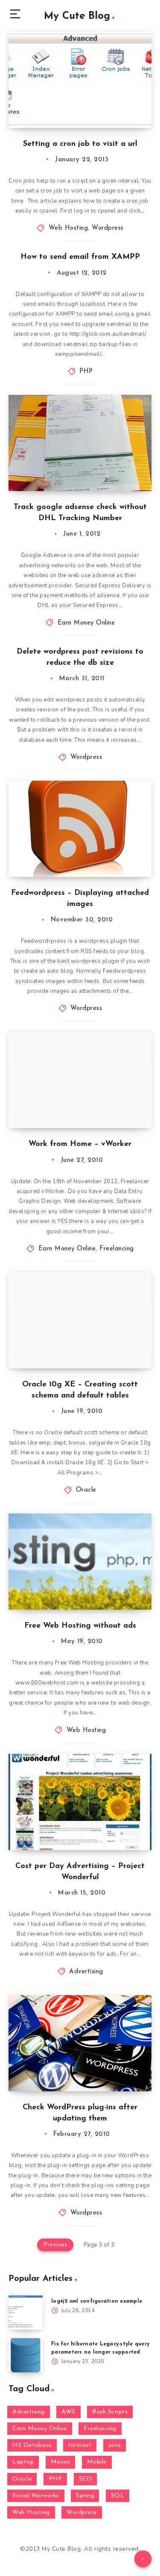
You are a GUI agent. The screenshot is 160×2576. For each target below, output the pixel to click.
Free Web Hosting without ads (80, 1626)
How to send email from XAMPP (80, 257)
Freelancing (117, 1249)
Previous (55, 2245)
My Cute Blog (77, 16)
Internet (80, 2445)
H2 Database (32, 2445)
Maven (61, 2462)
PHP (86, 372)
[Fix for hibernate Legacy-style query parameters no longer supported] (26, 2355)
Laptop (23, 2462)
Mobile (97, 2462)
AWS (68, 2412)
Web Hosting (68, 228)
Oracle (86, 1490)
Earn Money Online (86, 623)
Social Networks (36, 2496)
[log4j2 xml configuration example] (26, 2312)
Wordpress (108, 228)
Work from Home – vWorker (80, 1144)
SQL (118, 2496)
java (115, 2445)
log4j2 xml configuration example (97, 2301)
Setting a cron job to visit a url (80, 144)
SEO (86, 2479)
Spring (85, 2496)
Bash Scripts (110, 2412)
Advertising (86, 1972)
